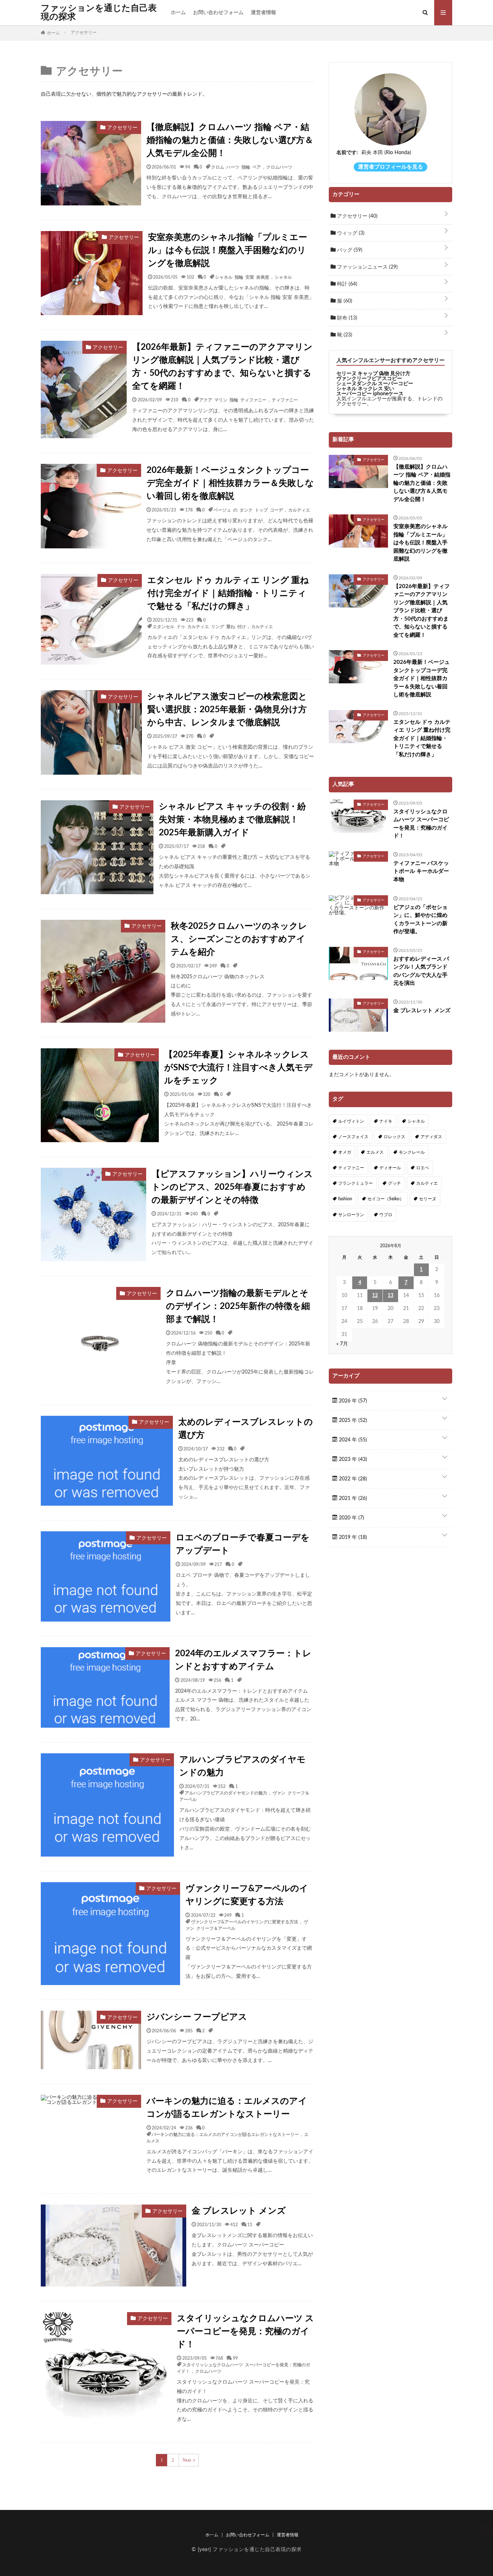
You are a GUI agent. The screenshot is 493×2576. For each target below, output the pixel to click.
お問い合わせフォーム (218, 13)
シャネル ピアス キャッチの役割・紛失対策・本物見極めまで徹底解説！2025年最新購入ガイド (232, 820)
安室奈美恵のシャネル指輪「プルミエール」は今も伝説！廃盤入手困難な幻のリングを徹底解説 (228, 251)
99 (235, 2358)
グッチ (394, 1183)
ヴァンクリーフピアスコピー (369, 379)
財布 (346, 318)
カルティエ (299, 510)
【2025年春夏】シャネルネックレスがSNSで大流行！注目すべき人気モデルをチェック (238, 1068)
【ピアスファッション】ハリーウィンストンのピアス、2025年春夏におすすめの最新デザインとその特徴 (232, 1187)
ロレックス (394, 1137)
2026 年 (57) (352, 1401)
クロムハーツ (279, 167)
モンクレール (412, 1152)
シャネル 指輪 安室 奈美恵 (242, 277)
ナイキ (386, 1121)
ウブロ (386, 1215)
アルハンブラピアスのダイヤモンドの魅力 (243, 1766)
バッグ (349, 250)
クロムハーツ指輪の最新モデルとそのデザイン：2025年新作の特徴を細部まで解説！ (238, 1306)
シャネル (283, 277)
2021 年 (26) (352, 1498)
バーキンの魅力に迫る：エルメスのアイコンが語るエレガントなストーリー (227, 2108)
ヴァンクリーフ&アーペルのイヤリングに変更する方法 (247, 1895)
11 (250, 2224)
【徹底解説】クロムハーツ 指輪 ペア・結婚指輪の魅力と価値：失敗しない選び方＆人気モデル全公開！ (230, 140)
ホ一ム (178, 13)
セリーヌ (428, 1199)
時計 (346, 284)
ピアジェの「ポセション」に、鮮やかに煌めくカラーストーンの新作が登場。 (420, 920)
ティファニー (285, 400)
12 (375, 1296)
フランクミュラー (355, 1183)
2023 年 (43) (352, 1459)
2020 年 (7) (351, 1518)
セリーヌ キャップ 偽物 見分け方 (373, 374)
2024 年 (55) (352, 1440)
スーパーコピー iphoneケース (370, 394)
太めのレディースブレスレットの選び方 (246, 1429)
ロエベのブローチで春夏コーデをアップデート (243, 1544)
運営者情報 (263, 13)
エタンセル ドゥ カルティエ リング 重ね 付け (199, 626)
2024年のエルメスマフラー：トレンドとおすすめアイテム (243, 1660)
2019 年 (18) (352, 1537)
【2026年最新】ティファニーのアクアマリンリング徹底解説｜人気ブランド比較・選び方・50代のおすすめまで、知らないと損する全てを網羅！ (222, 367)
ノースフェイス (353, 1137)
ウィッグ (350, 233)
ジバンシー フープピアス (197, 2017)
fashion (345, 1199)
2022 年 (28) (352, 1479)
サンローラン (351, 1215)
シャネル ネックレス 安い (365, 389)
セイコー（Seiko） (386, 1199)
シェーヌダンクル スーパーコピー (375, 384)
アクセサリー (357, 216)
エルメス (375, 1152)
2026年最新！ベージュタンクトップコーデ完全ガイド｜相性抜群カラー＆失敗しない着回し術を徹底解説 (230, 483)
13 (391, 1296)
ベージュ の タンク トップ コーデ (248, 510)
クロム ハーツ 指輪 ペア (236, 167)
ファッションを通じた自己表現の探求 (99, 13)
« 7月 (342, 1344)
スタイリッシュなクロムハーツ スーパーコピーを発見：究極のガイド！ (245, 2332)
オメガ (345, 1152)
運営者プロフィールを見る (391, 167)
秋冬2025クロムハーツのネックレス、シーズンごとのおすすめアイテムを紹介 (239, 939)
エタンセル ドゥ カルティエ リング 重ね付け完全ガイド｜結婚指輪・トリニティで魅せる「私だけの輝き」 (228, 593)
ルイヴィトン (351, 1121)
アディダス (431, 1137)
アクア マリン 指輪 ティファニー (233, 400)
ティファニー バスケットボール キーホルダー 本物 (421, 871)
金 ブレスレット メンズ (239, 2211)
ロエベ (423, 1168)
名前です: (347, 153)
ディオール (390, 1168)
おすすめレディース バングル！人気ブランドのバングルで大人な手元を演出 (421, 971)
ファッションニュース (367, 267)
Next (187, 2460)
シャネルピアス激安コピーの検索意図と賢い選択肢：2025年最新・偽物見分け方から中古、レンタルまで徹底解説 (227, 710)
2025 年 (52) (352, 1420)
